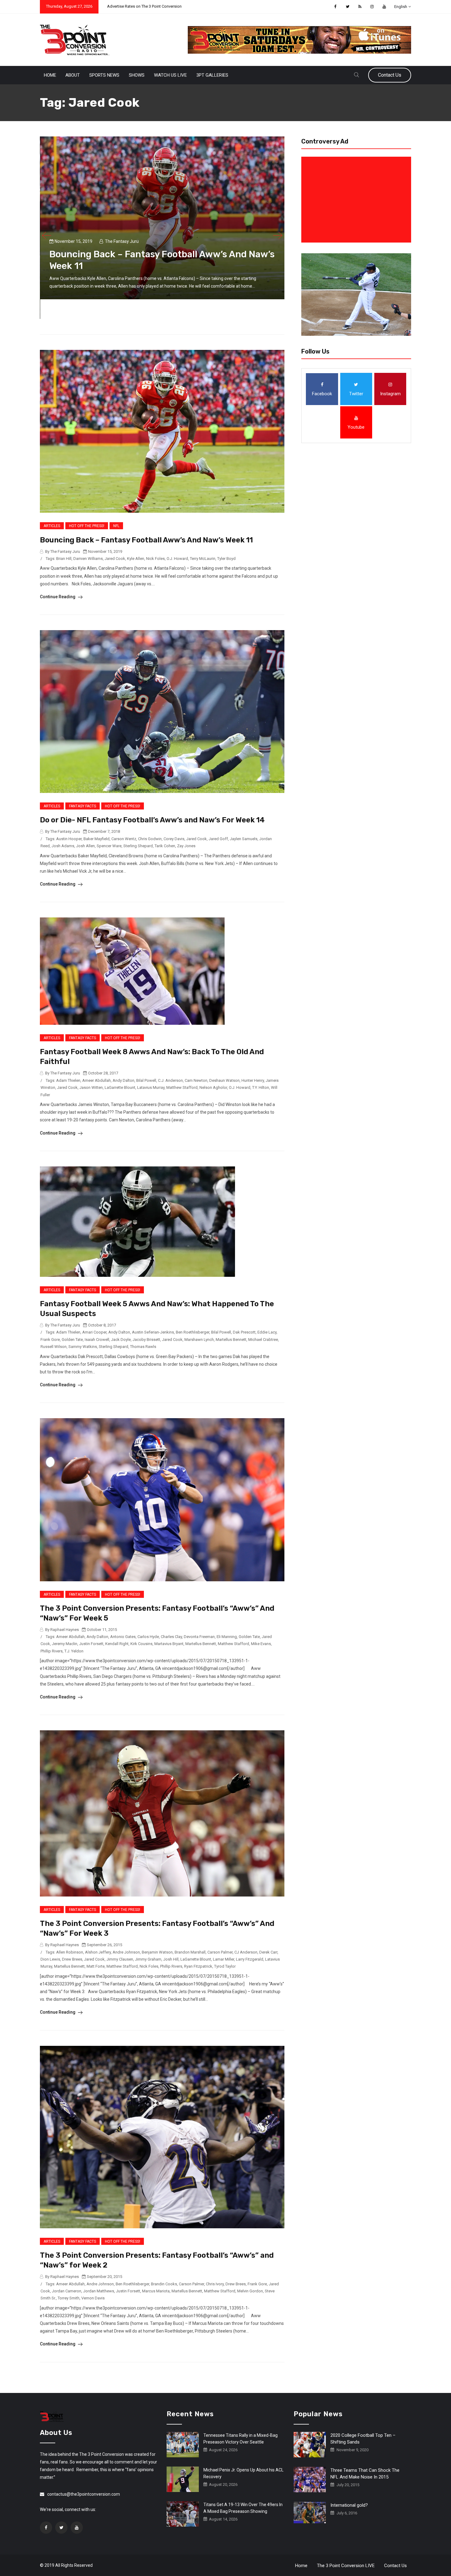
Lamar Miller (224, 1959)
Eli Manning (227, 1637)
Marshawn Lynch (199, 1340)
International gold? (349, 2505)
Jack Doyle (121, 1340)
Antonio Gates (123, 1637)
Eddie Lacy (267, 1332)
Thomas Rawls (143, 1347)
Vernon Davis (93, 2298)
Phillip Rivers (52, 1651)
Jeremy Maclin (65, 1644)
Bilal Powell (146, 1080)
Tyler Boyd (226, 559)
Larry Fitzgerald (250, 1959)
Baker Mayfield (96, 839)
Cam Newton (196, 1080)
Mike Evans (261, 1644)
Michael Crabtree (263, 1340)
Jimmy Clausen (120, 1959)
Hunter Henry (253, 1080)
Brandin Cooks (164, 2284)
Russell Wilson (54, 1347)
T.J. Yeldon (74, 1651)
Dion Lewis (50, 1959)
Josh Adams (63, 846)
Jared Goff (218, 839)
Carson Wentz (124, 839)
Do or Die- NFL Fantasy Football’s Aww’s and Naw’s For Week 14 (152, 820)
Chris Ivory (215, 2284)
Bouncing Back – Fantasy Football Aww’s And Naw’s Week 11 (146, 540)
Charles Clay (171, 1637)
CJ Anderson (246, 1952)
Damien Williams (88, 559)
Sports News (104, 75)
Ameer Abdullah (96, 1080)
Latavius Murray (151, 1087)
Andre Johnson (126, 1952)
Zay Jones (186, 846)
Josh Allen (85, 846)
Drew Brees (72, 1959)
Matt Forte (96, 1966)
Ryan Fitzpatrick (198, 1966)
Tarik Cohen (165, 846)
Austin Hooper (69, 839)
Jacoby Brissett (146, 1340)
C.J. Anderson (170, 1080)
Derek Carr (268, 1952)
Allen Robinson (70, 1952)
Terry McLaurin (203, 559)
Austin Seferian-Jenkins (153, 1332)
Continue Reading (58, 597)
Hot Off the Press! (87, 526)
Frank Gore (50, 1340)
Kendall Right (117, 1644)
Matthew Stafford (182, 1087)
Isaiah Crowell (97, 1340)
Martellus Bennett (231, 1340)
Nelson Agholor (213, 1087)
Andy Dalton (123, 1080)
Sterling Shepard (138, 846)
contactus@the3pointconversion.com (84, 2494)
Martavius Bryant (169, 1644)
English (401, 7)
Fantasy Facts (83, 806)
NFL (116, 526)
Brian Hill (64, 559)
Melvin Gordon (250, 2291)
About (73, 75)
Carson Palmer (220, 1952)
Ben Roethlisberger (193, 1332)
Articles (52, 526)
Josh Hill (171, 1959)
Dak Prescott (244, 1332)
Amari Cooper (94, 1332)
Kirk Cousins (141, 1644)
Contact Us (390, 75)
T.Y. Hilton (261, 1087)
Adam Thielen (68, 1080)
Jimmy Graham (148, 1959)
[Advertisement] (357, 200)
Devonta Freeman (199, 1637)
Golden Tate (72, 1340)
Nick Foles (155, 559)
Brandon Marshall (190, 1952)
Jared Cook (115, 559)
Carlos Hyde (148, 1637)
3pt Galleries (212, 75)
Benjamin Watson (157, 1952)
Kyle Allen (136, 559)
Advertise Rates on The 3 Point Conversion (144, 6)
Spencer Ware (109, 846)
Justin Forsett (91, 1644)
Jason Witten (91, 1087)
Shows (137, 75)
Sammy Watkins (83, 1347)
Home (50, 75)
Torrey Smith (69, 2298)
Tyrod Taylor (225, 1966)
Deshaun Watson (224, 1080)
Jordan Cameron (67, 2291)
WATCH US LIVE (170, 75)
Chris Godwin (150, 839)
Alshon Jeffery (98, 1952)
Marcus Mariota (156, 2291)
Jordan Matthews (99, 2291)
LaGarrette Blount (120, 1087)
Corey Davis (174, 839)
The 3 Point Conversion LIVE (346, 2566)
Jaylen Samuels (244, 839)
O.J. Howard (177, 559)
